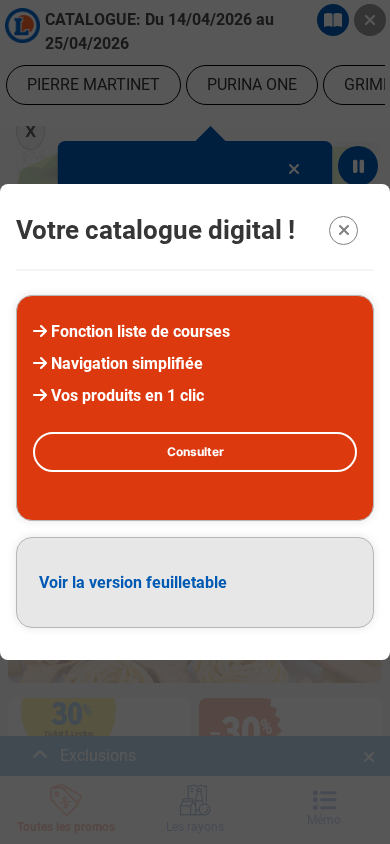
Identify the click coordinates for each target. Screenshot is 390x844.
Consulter (195, 451)
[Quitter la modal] (343, 230)
